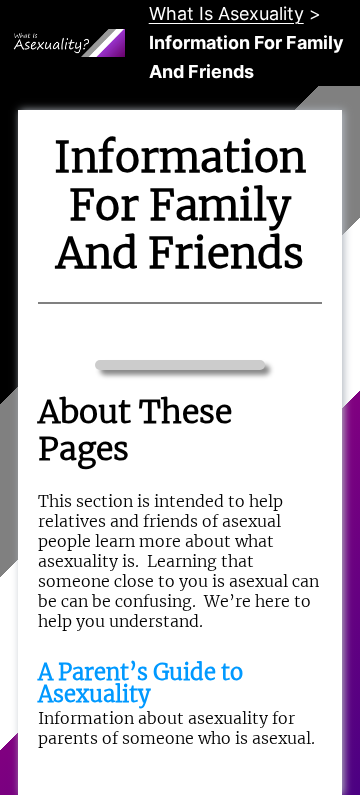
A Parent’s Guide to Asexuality (140, 683)
